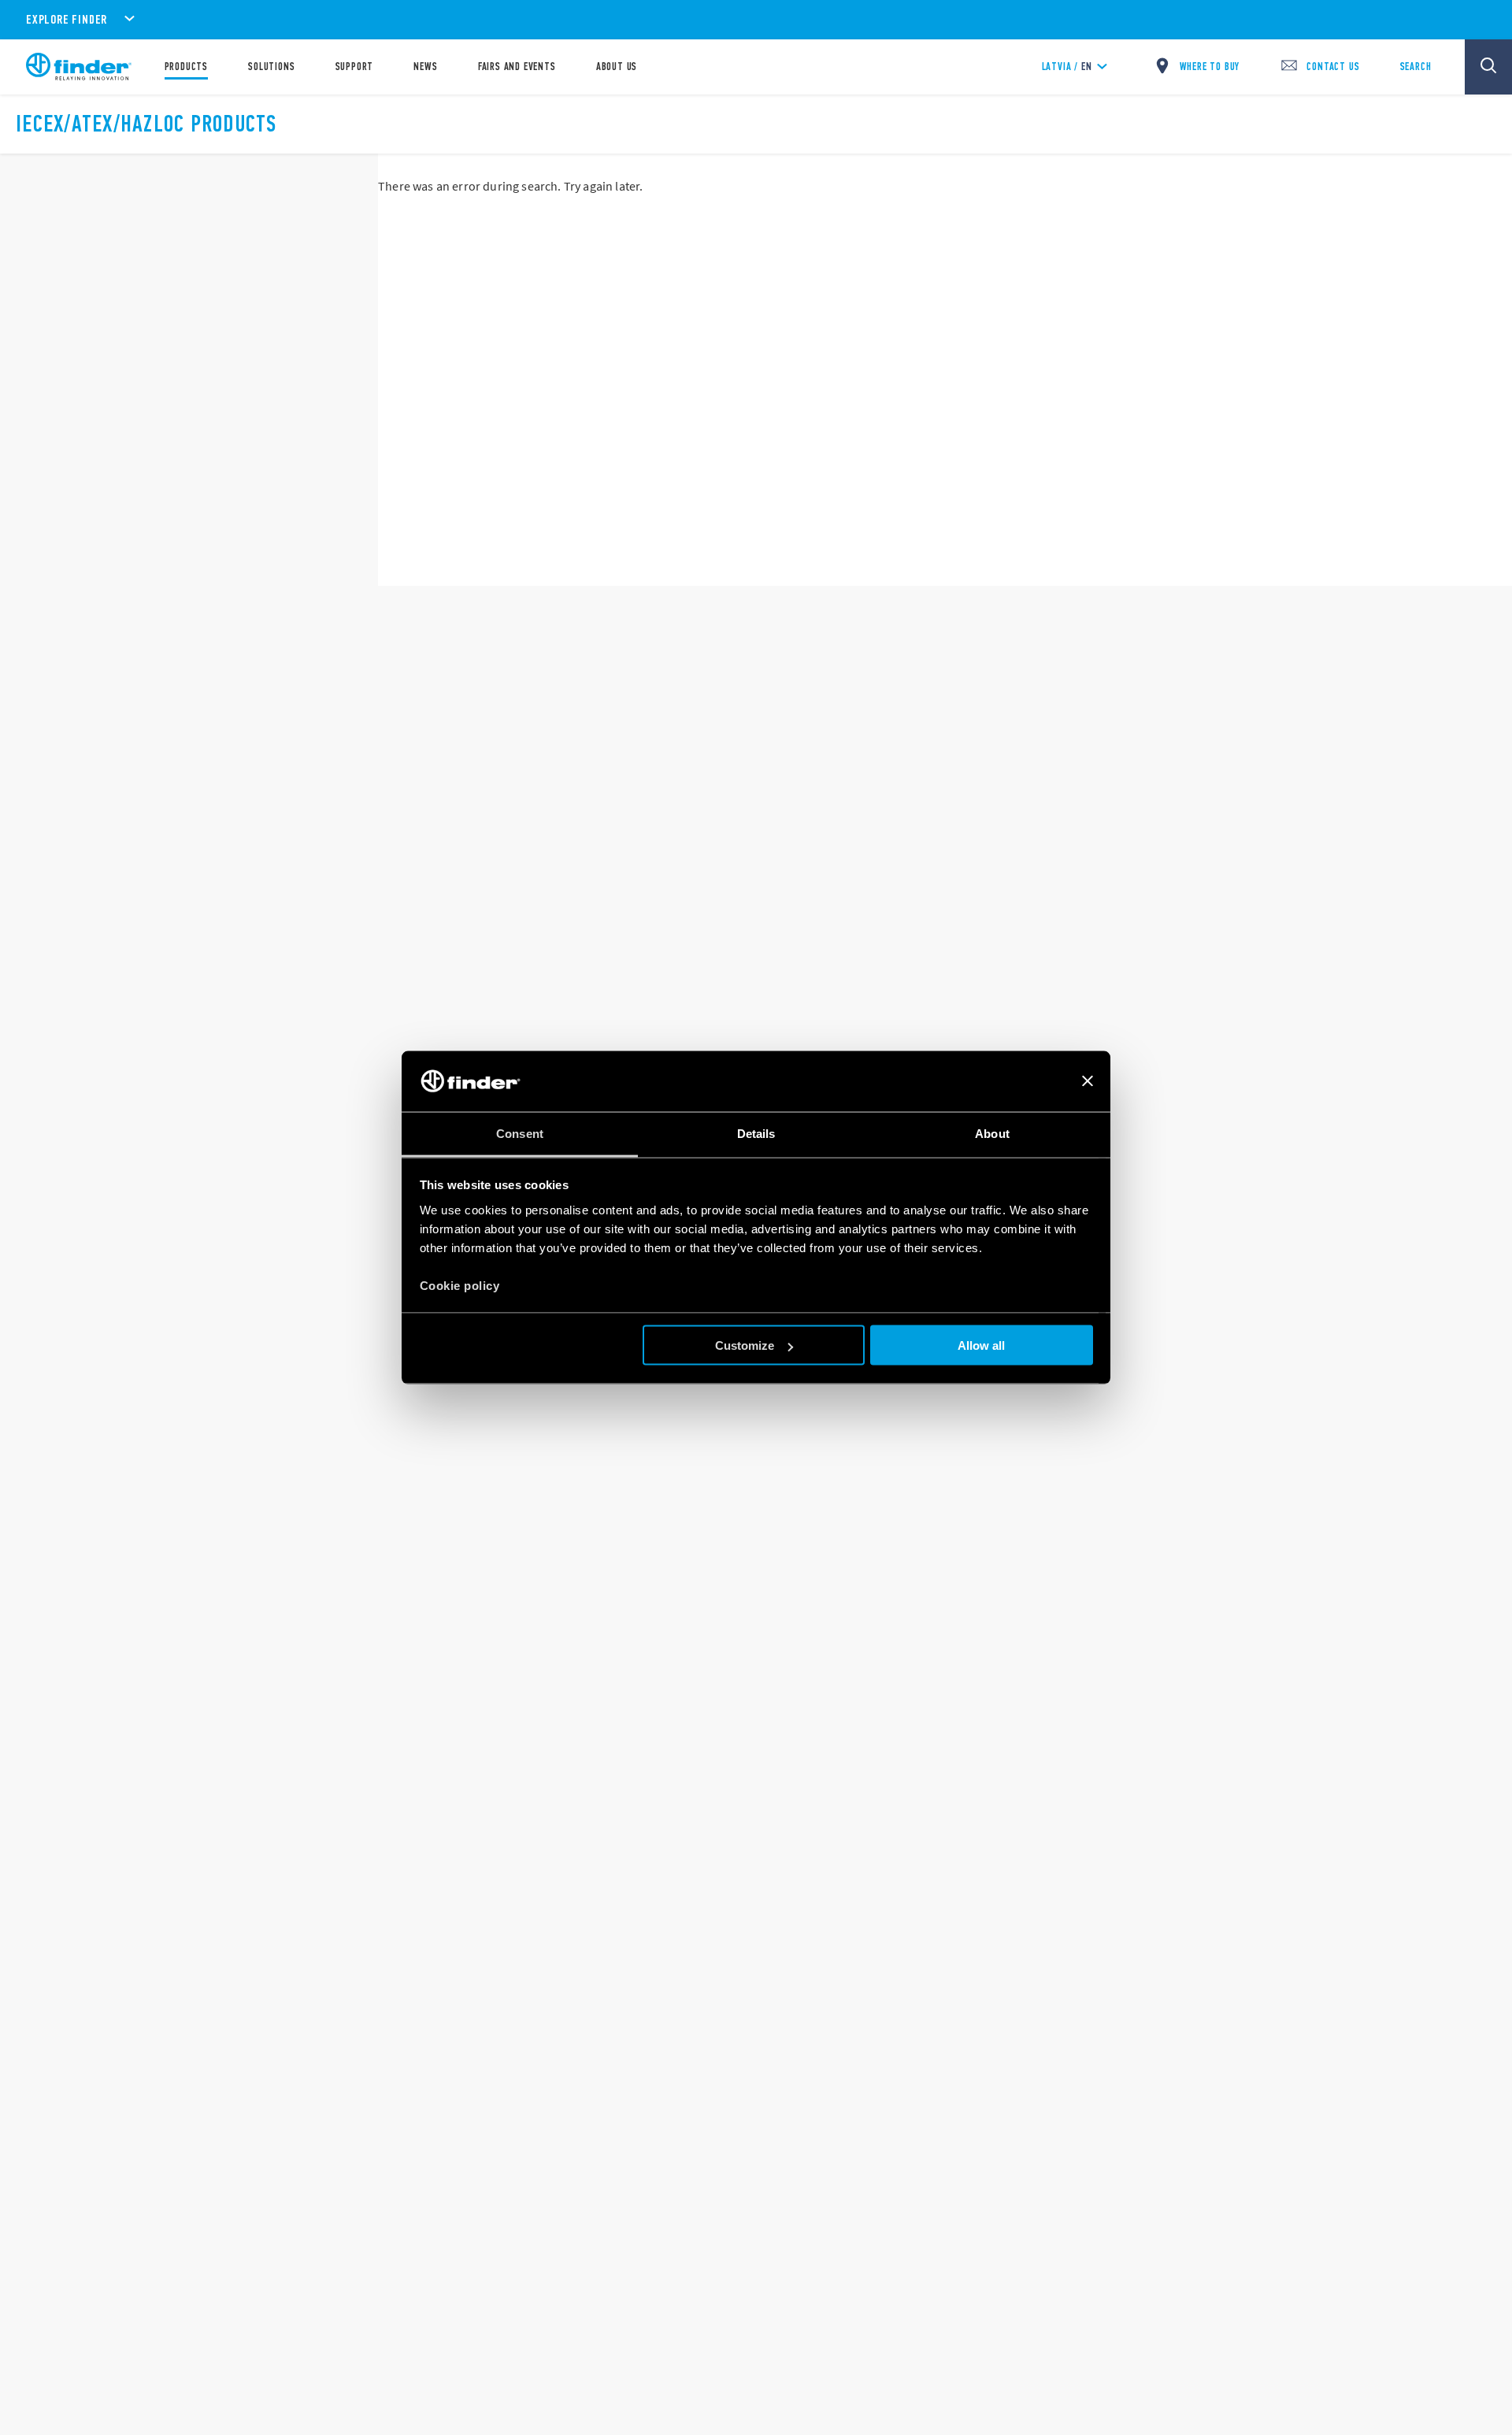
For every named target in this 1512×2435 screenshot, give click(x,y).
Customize (745, 1345)
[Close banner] (1088, 1081)
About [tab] (992, 1133)
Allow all (981, 1345)
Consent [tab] (520, 1133)
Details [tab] (756, 1133)
